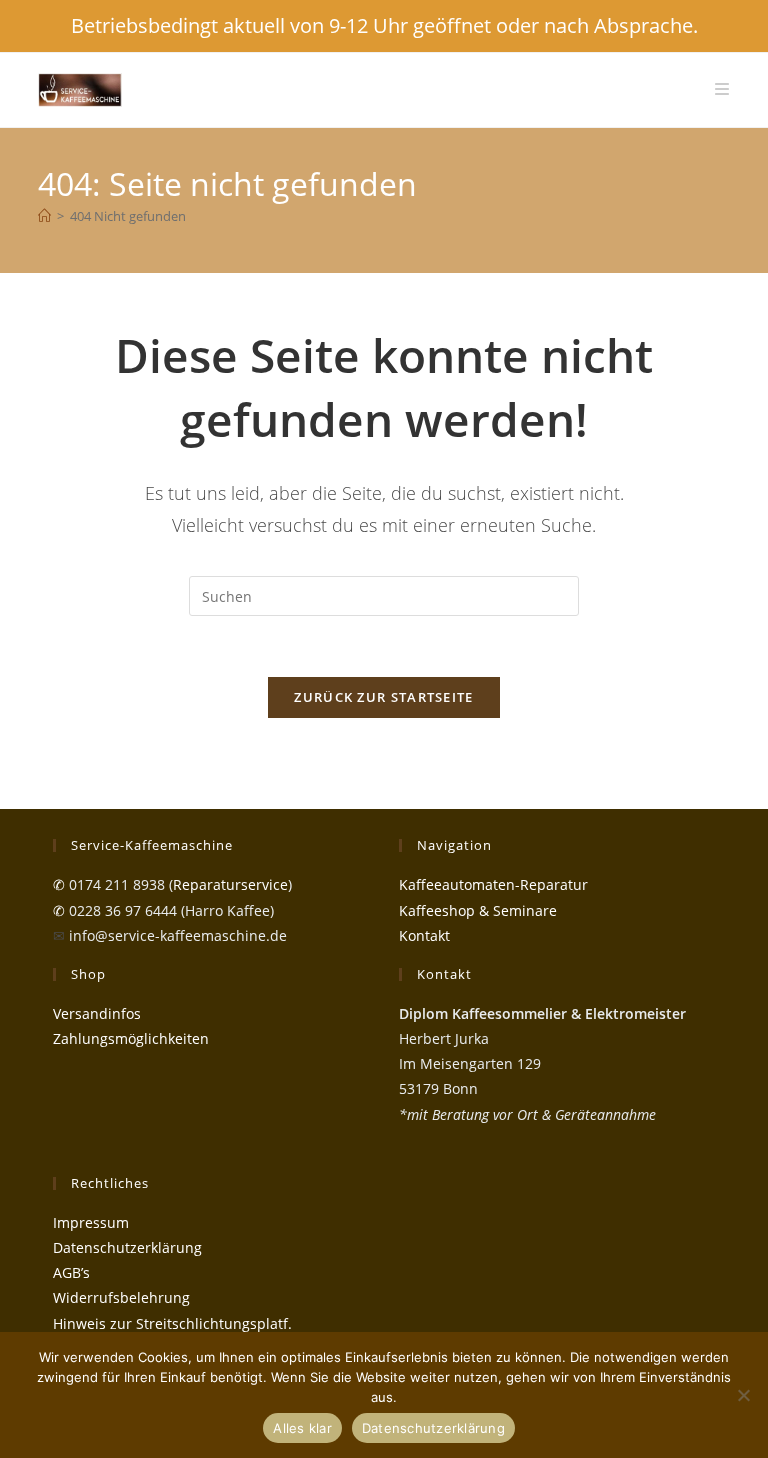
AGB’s (71, 1272)
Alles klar (302, 1428)
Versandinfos (97, 1013)
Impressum (91, 1222)
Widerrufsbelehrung (121, 1297)
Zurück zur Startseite (383, 697)
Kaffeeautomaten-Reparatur (493, 884)
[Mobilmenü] (722, 89)
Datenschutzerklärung (127, 1247)
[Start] (44, 216)
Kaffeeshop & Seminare (478, 910)
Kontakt (424, 935)
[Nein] (743, 1395)
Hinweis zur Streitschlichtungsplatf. (172, 1323)
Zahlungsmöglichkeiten (131, 1038)
